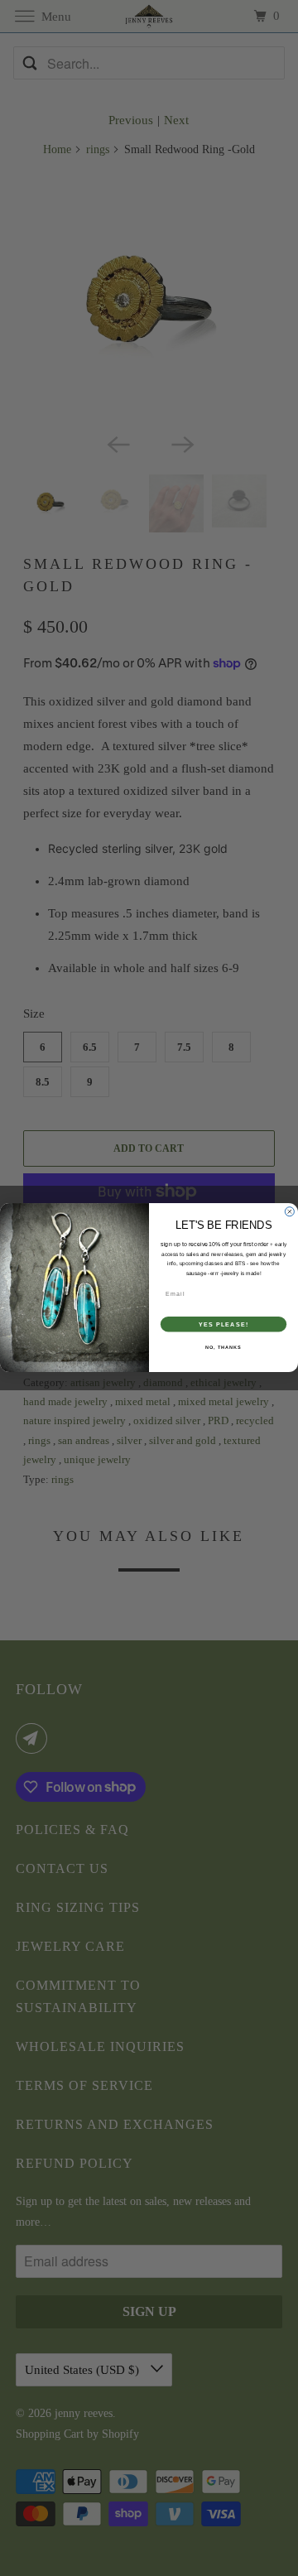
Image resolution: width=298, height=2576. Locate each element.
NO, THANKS (223, 1347)
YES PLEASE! (223, 1325)
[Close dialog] (289, 1212)
